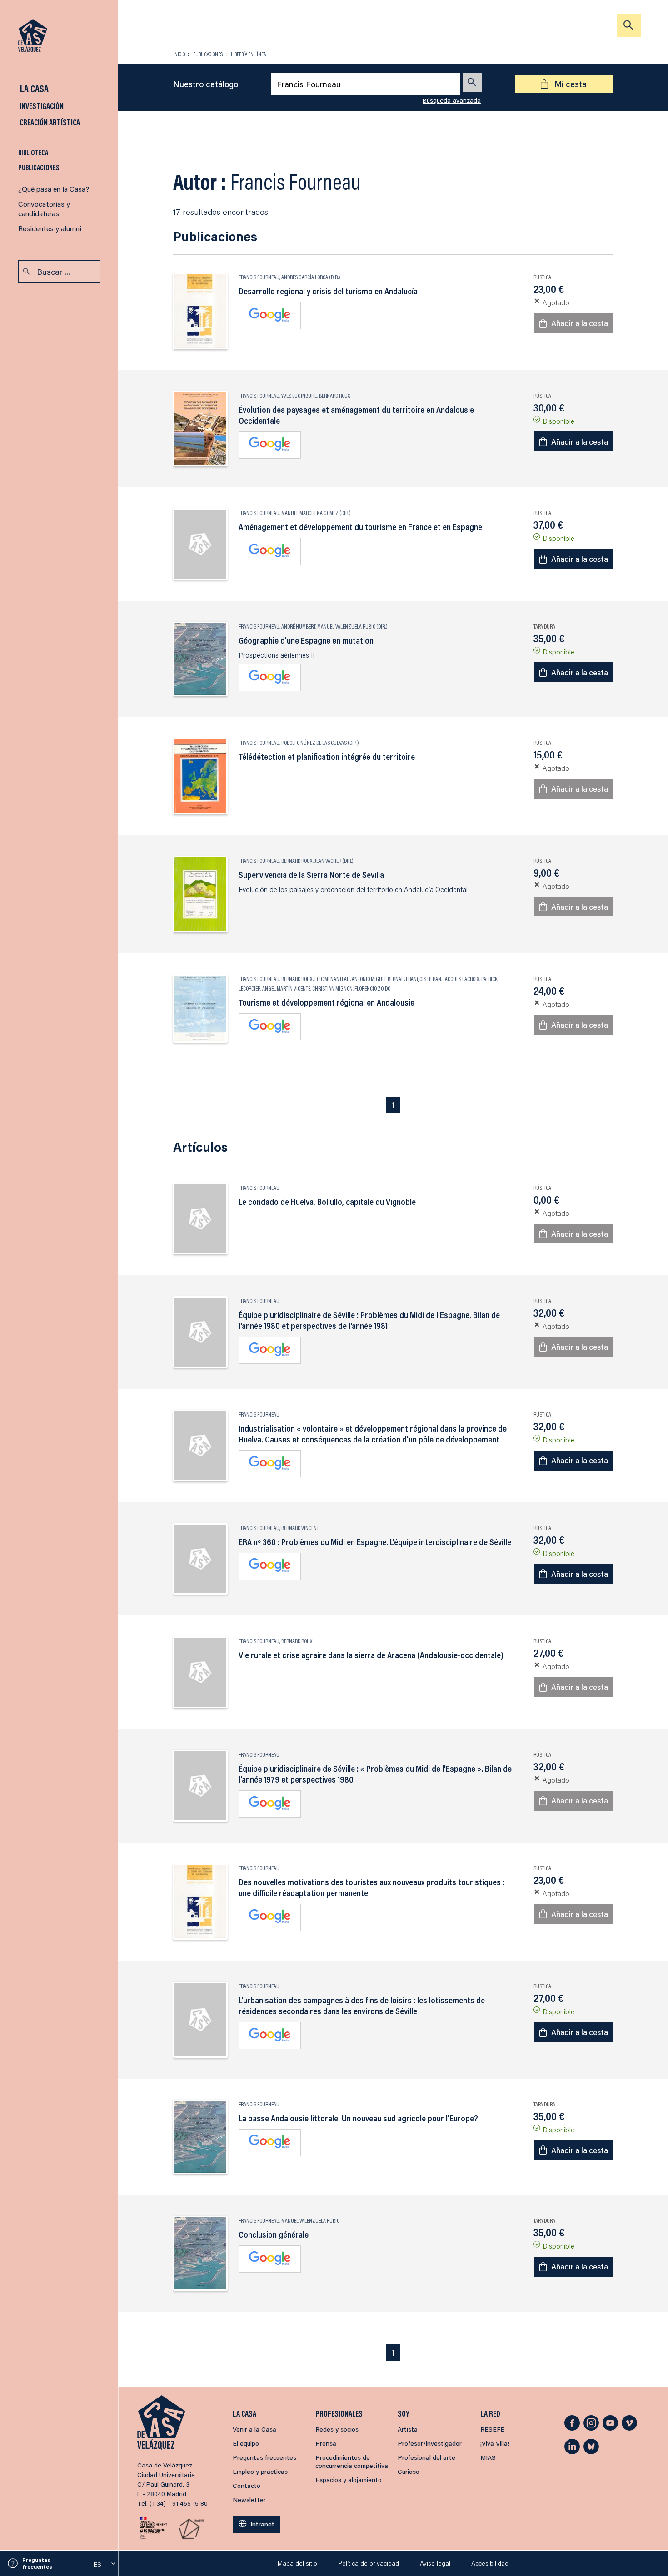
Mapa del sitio (297, 2563)
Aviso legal (435, 2563)
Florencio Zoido (372, 988)
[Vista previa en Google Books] (270, 316)
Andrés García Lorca (305, 277)
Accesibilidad (490, 2563)
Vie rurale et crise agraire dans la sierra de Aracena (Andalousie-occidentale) (371, 1655)
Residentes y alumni (50, 228)
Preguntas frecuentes (37, 2563)
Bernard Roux (334, 396)
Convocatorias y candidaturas (44, 208)
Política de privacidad (369, 2563)
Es (97, 2565)
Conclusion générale (274, 2234)
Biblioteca (33, 152)
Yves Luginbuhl (299, 396)
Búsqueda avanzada (452, 100)
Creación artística (49, 122)
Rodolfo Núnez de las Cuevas (314, 743)
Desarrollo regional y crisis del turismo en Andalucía (328, 291)
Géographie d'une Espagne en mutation (306, 640)
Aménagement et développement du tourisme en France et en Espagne (360, 527)
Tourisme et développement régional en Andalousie (327, 1002)
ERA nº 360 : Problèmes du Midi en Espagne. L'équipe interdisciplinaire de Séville (375, 1542)
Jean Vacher (328, 861)
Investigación (41, 106)
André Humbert (298, 626)
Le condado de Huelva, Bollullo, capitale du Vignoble (327, 1202)
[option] (102, 2565)
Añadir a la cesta (580, 323)
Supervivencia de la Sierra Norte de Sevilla (311, 875)
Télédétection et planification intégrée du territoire (327, 757)
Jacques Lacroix (461, 979)
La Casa (33, 88)
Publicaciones (39, 167)
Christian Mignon (332, 988)
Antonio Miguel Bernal (378, 979)
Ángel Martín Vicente (286, 988)
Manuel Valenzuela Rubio (346, 626)
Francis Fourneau (259, 277)
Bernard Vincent (300, 1528)
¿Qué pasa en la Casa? (54, 189)
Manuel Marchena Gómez (310, 513)
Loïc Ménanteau (332, 979)
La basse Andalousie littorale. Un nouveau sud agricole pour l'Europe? (358, 2118)
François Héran (424, 979)
